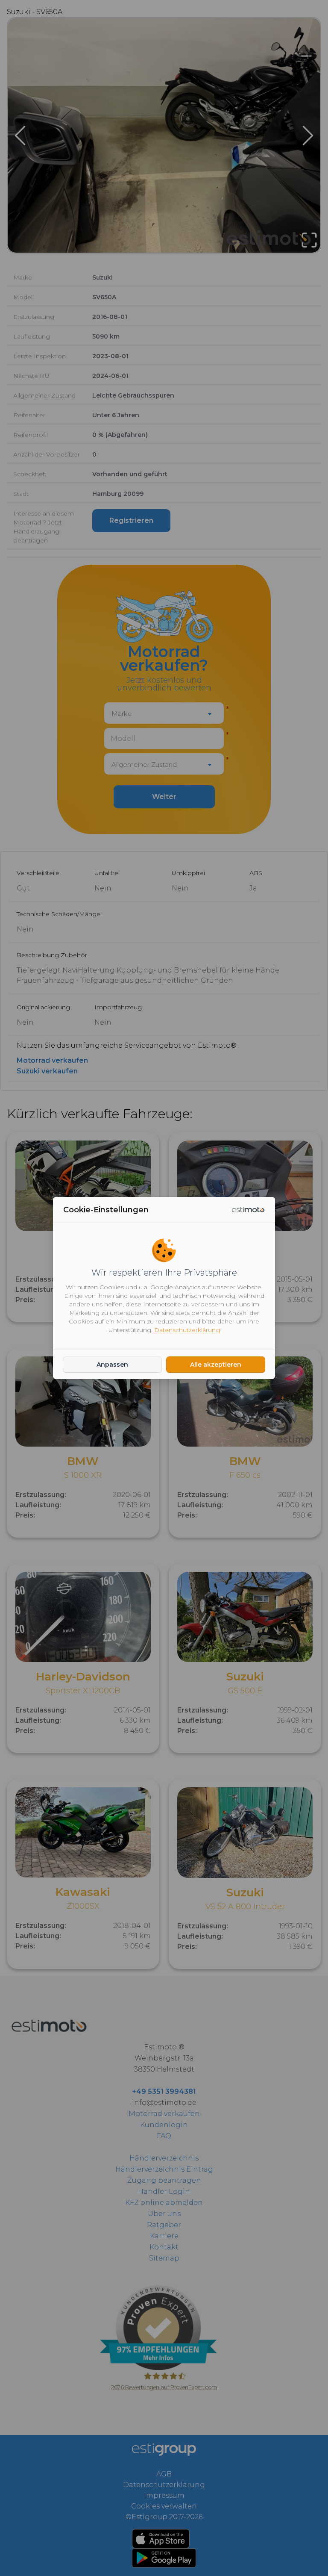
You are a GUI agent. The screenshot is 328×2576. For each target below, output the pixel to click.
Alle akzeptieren (216, 1365)
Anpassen (112, 1365)
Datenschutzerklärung (187, 1330)
